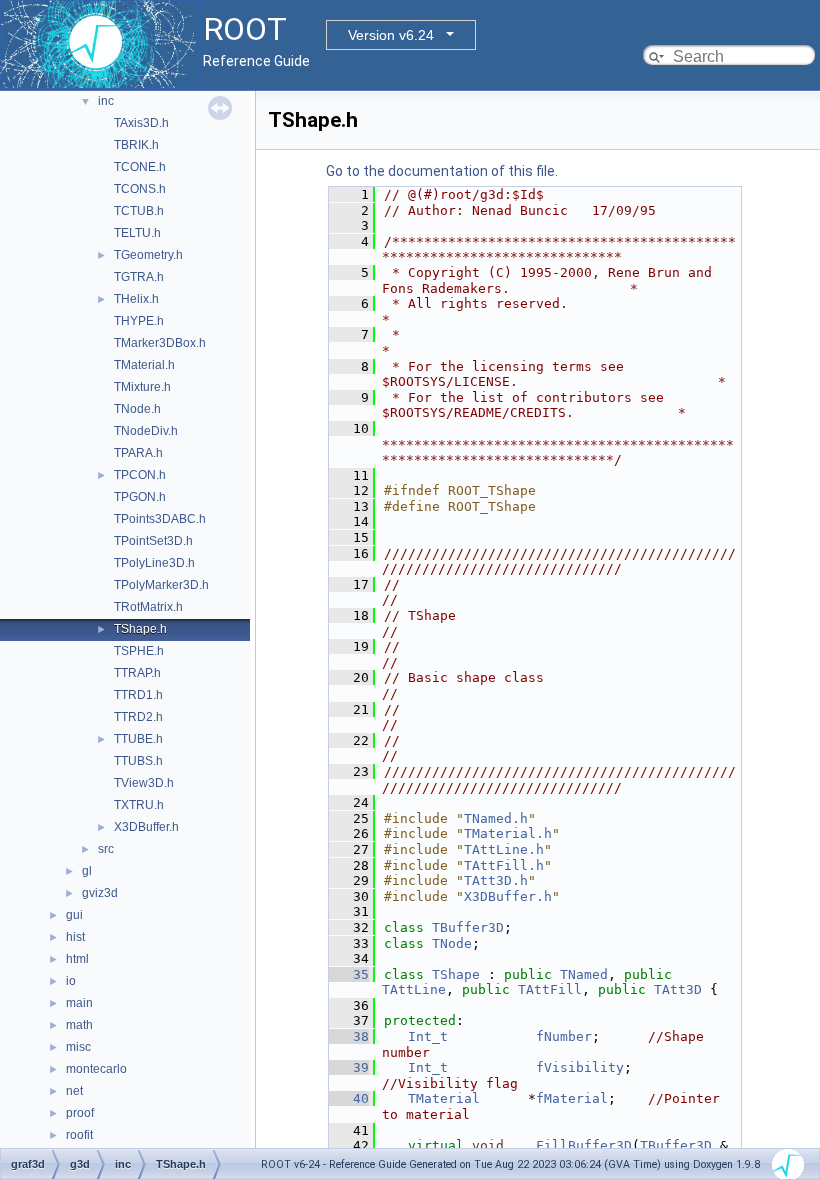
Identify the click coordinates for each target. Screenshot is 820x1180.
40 (349, 1098)
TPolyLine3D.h (154, 563)
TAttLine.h (504, 849)
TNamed (584, 974)
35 (349, 974)
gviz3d (100, 893)
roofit (79, 1135)
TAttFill (550, 989)
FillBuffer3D (584, 1145)
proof (80, 1113)
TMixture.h (142, 387)
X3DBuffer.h (146, 827)
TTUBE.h (138, 739)
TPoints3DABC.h (160, 519)
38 (349, 1036)
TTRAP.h (137, 673)
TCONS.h (140, 189)
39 (349, 1067)
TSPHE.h (139, 651)
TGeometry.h (148, 255)
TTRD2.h (138, 717)
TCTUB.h (139, 211)
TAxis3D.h (141, 123)
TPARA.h (138, 453)
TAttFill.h (504, 865)
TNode (452, 943)
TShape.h (140, 629)
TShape (456, 974)
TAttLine (414, 989)
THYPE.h (139, 321)
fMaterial (572, 1098)
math (79, 1025)
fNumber (564, 1036)
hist (75, 937)
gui (74, 915)
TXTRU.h (139, 805)
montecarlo (96, 1069)
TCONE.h (140, 167)
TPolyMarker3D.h (161, 585)
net (74, 1091)
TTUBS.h (138, 761)
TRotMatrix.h (148, 607)
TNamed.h (496, 818)
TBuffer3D (468, 927)
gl (87, 871)
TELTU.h (137, 233)
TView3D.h (144, 783)
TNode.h (137, 409)
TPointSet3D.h (153, 541)
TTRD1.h (138, 695)
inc (106, 101)
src (106, 849)
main (79, 1003)
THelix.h (136, 299)
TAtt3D (678, 989)
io (71, 981)
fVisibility (580, 1067)
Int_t (428, 1036)
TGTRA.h (139, 277)
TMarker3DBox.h (160, 343)
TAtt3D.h (496, 880)
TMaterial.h (144, 365)
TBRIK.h (136, 145)
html (77, 959)
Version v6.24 (391, 35)
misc (78, 1047)
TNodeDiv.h (146, 431)
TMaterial (444, 1098)
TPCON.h (140, 475)
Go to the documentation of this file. (442, 171)
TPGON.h (140, 497)
